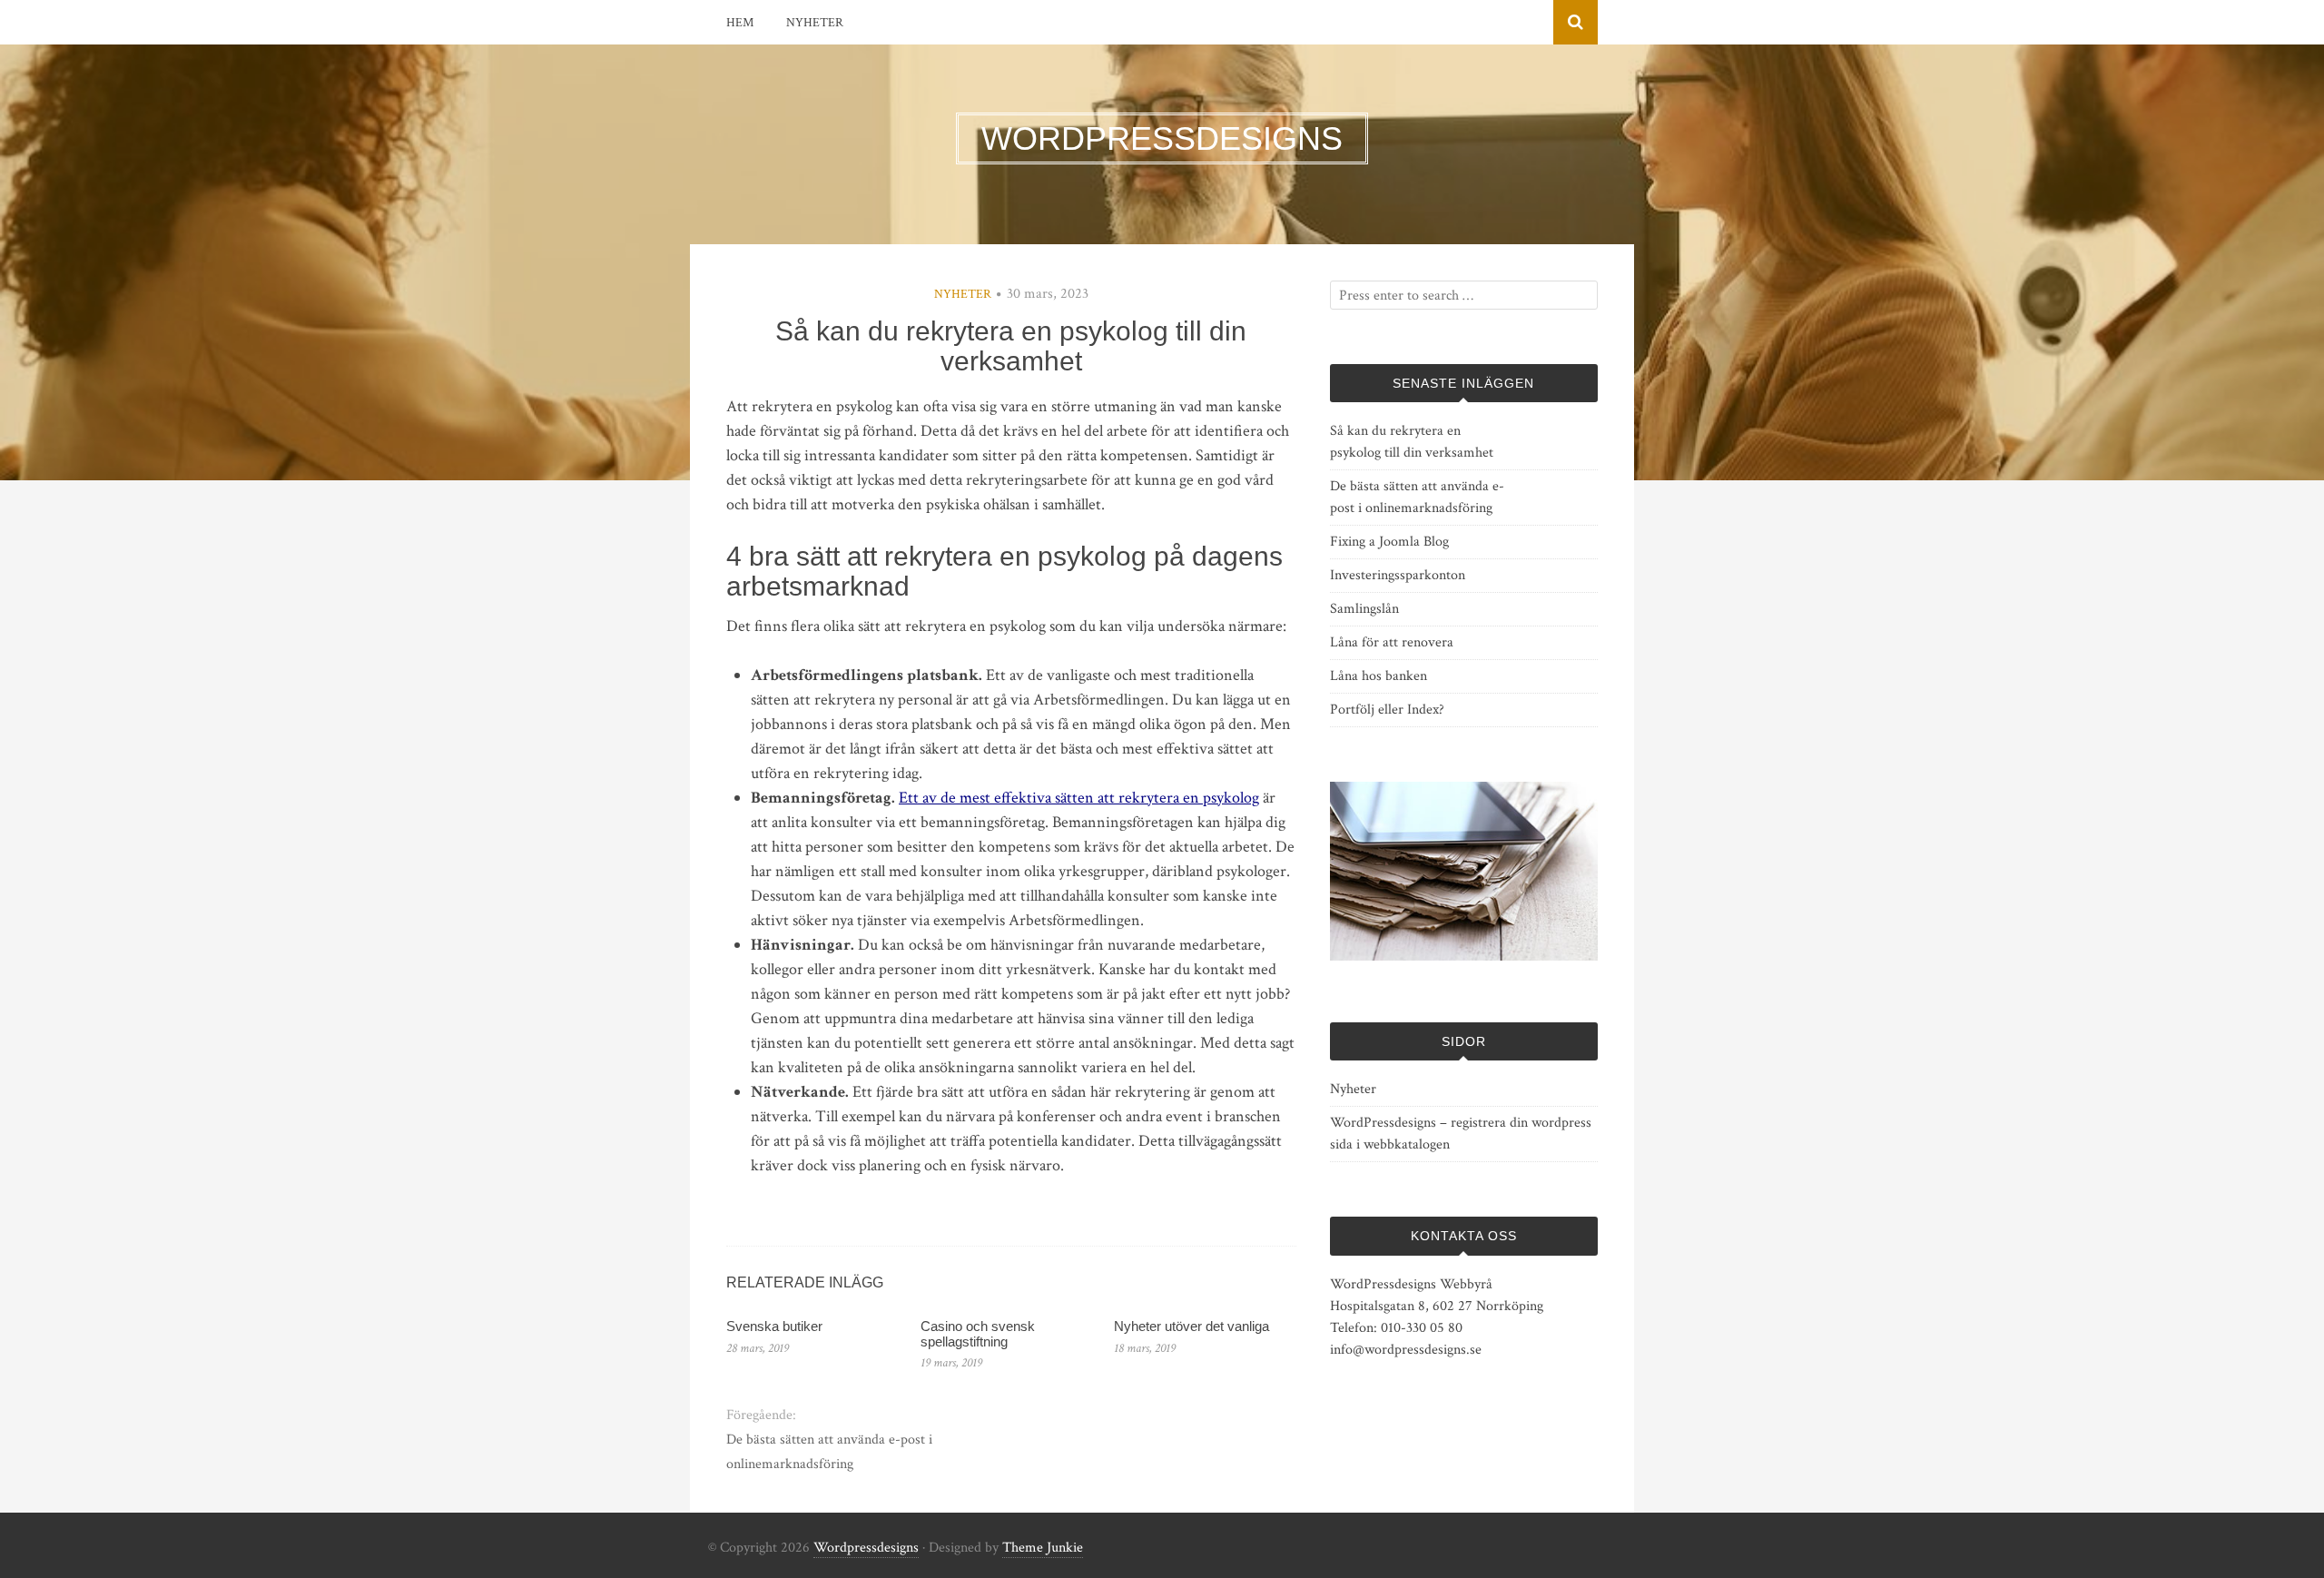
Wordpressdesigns (866, 1548)
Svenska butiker (774, 1326)
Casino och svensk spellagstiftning (978, 1334)
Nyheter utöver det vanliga (1192, 1326)
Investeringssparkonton (1398, 575)
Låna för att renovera (1392, 642)
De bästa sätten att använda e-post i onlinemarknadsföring (829, 1452)
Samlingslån (1364, 609)
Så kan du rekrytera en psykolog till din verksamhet (1412, 442)
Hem (740, 23)
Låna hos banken (1379, 676)
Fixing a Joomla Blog (1389, 542)
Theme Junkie (1043, 1548)
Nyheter (815, 23)
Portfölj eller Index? (1387, 710)
